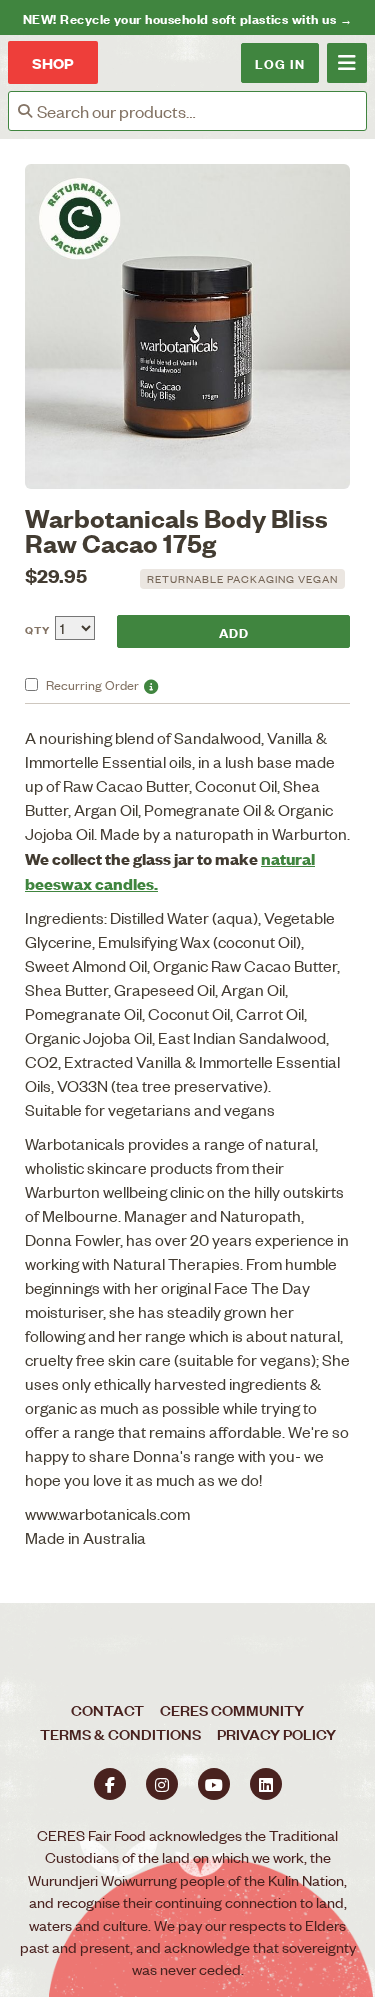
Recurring (92, 684)
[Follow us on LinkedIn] (266, 1784)
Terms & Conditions (120, 1733)
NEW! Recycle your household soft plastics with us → (187, 17)
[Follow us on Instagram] (162, 1784)
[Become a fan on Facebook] (110, 1784)
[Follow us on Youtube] (214, 1784)
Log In (280, 62)
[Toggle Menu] (347, 63)
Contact (107, 1709)
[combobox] (201, 111)
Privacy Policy (276, 1733)
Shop (53, 62)
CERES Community (232, 1709)
